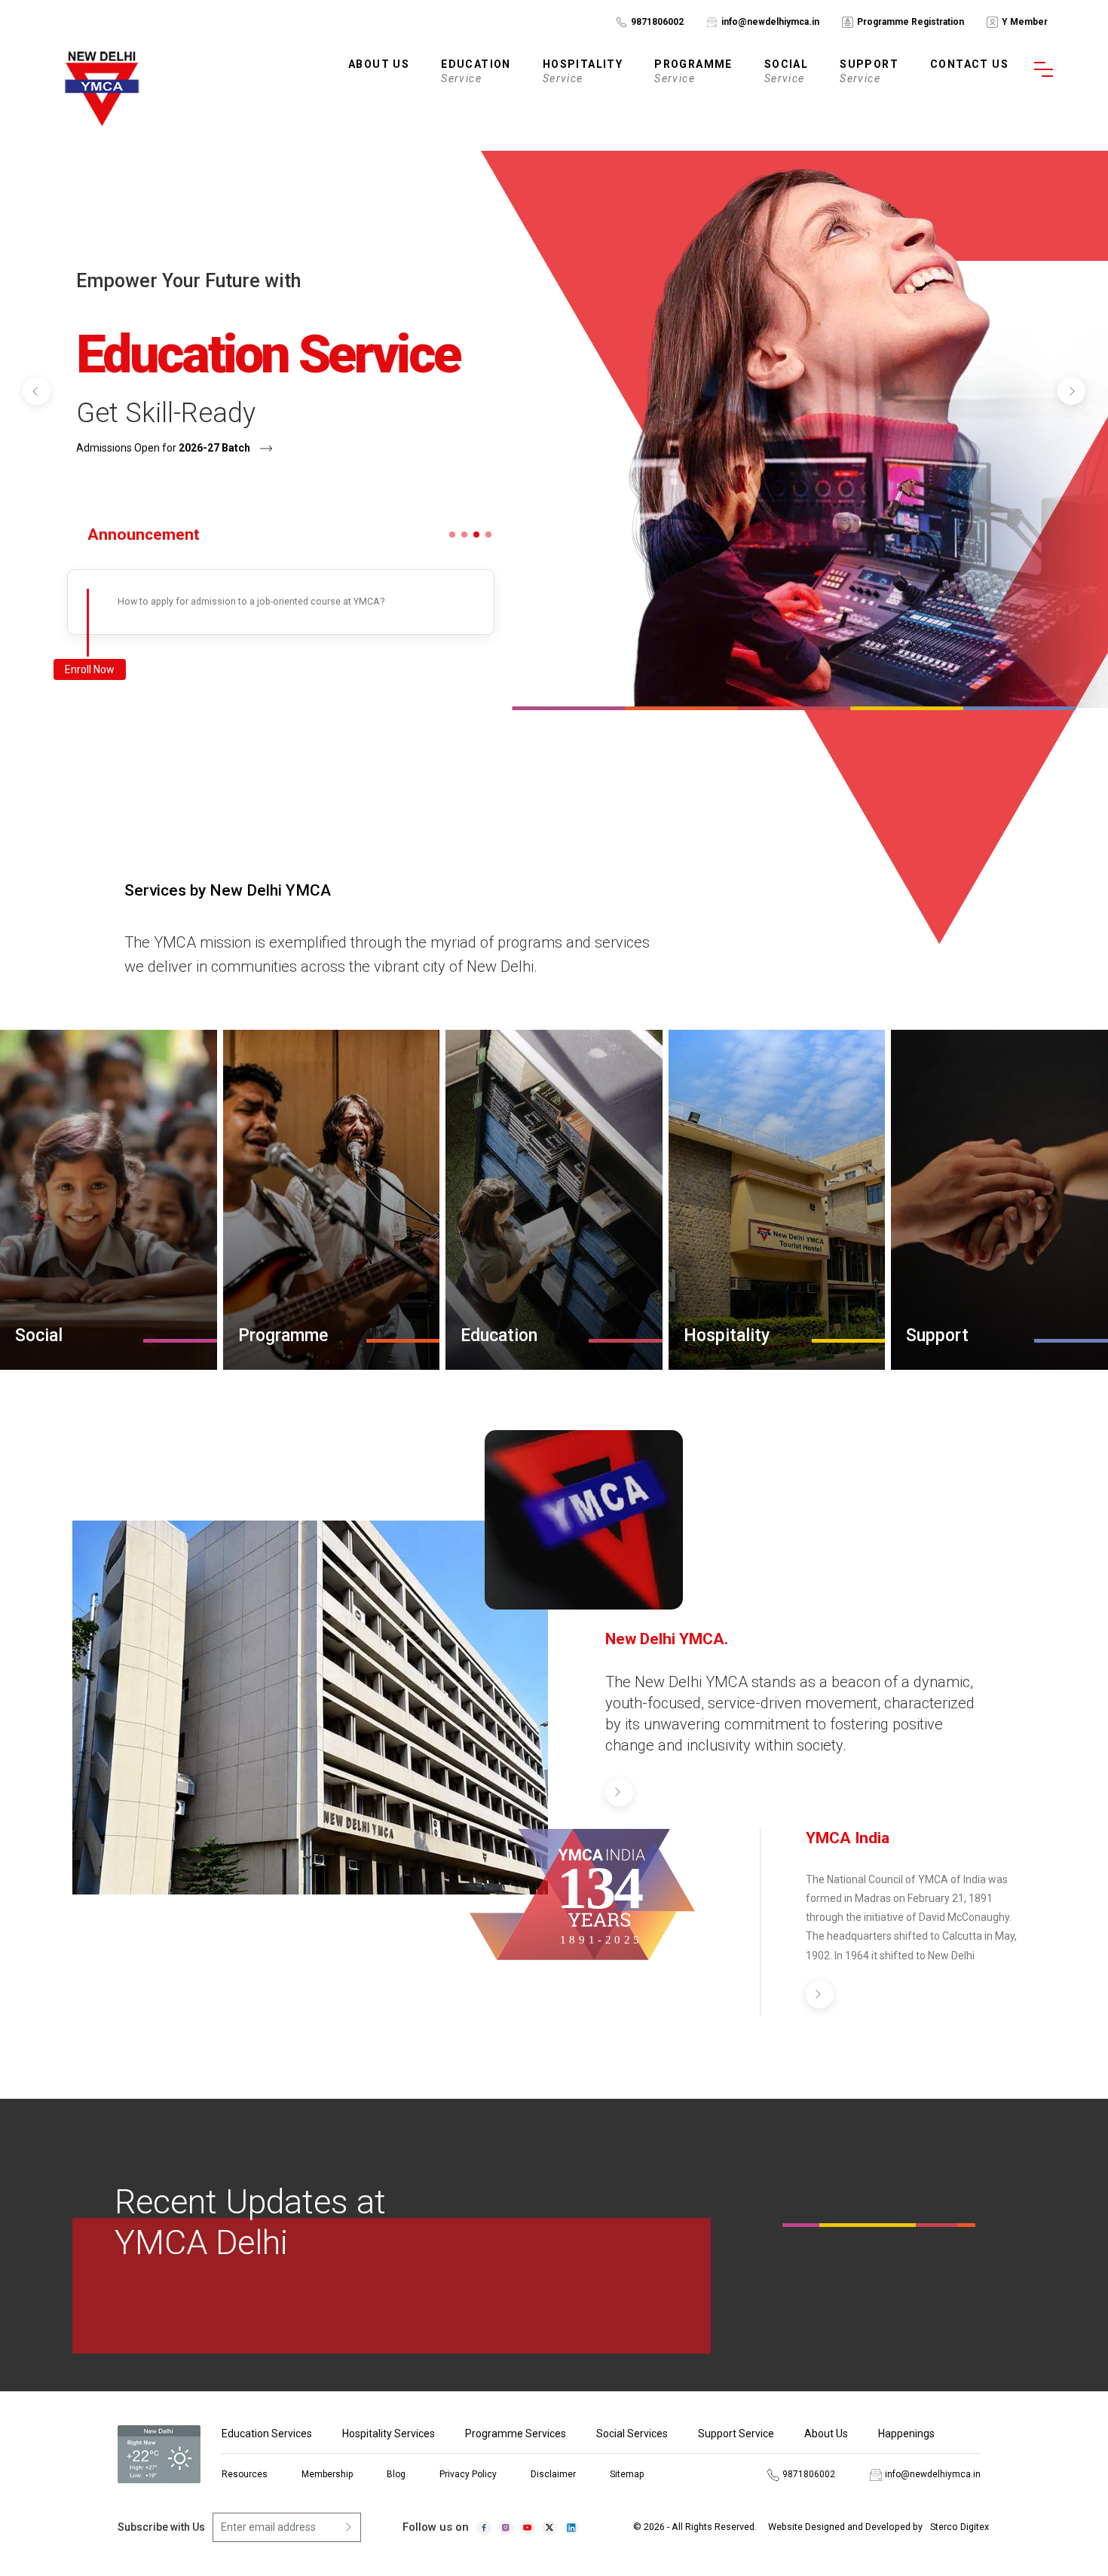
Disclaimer (553, 2474)
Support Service (736, 2434)
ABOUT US (379, 64)
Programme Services (516, 2434)
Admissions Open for (163, 448)
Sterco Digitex (960, 2527)
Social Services (632, 2434)
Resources (245, 2474)
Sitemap (627, 2474)
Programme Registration (911, 22)
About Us (826, 2434)
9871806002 (657, 22)
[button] (37, 391)
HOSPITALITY (583, 71)
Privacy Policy (468, 2474)
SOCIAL (786, 71)
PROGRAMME (693, 71)
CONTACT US (969, 64)
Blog (396, 2474)
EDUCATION (476, 71)
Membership (327, 2474)
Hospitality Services (389, 2434)
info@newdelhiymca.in (770, 22)
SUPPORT (869, 71)
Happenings (906, 2434)
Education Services (267, 2434)
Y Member (1025, 22)
